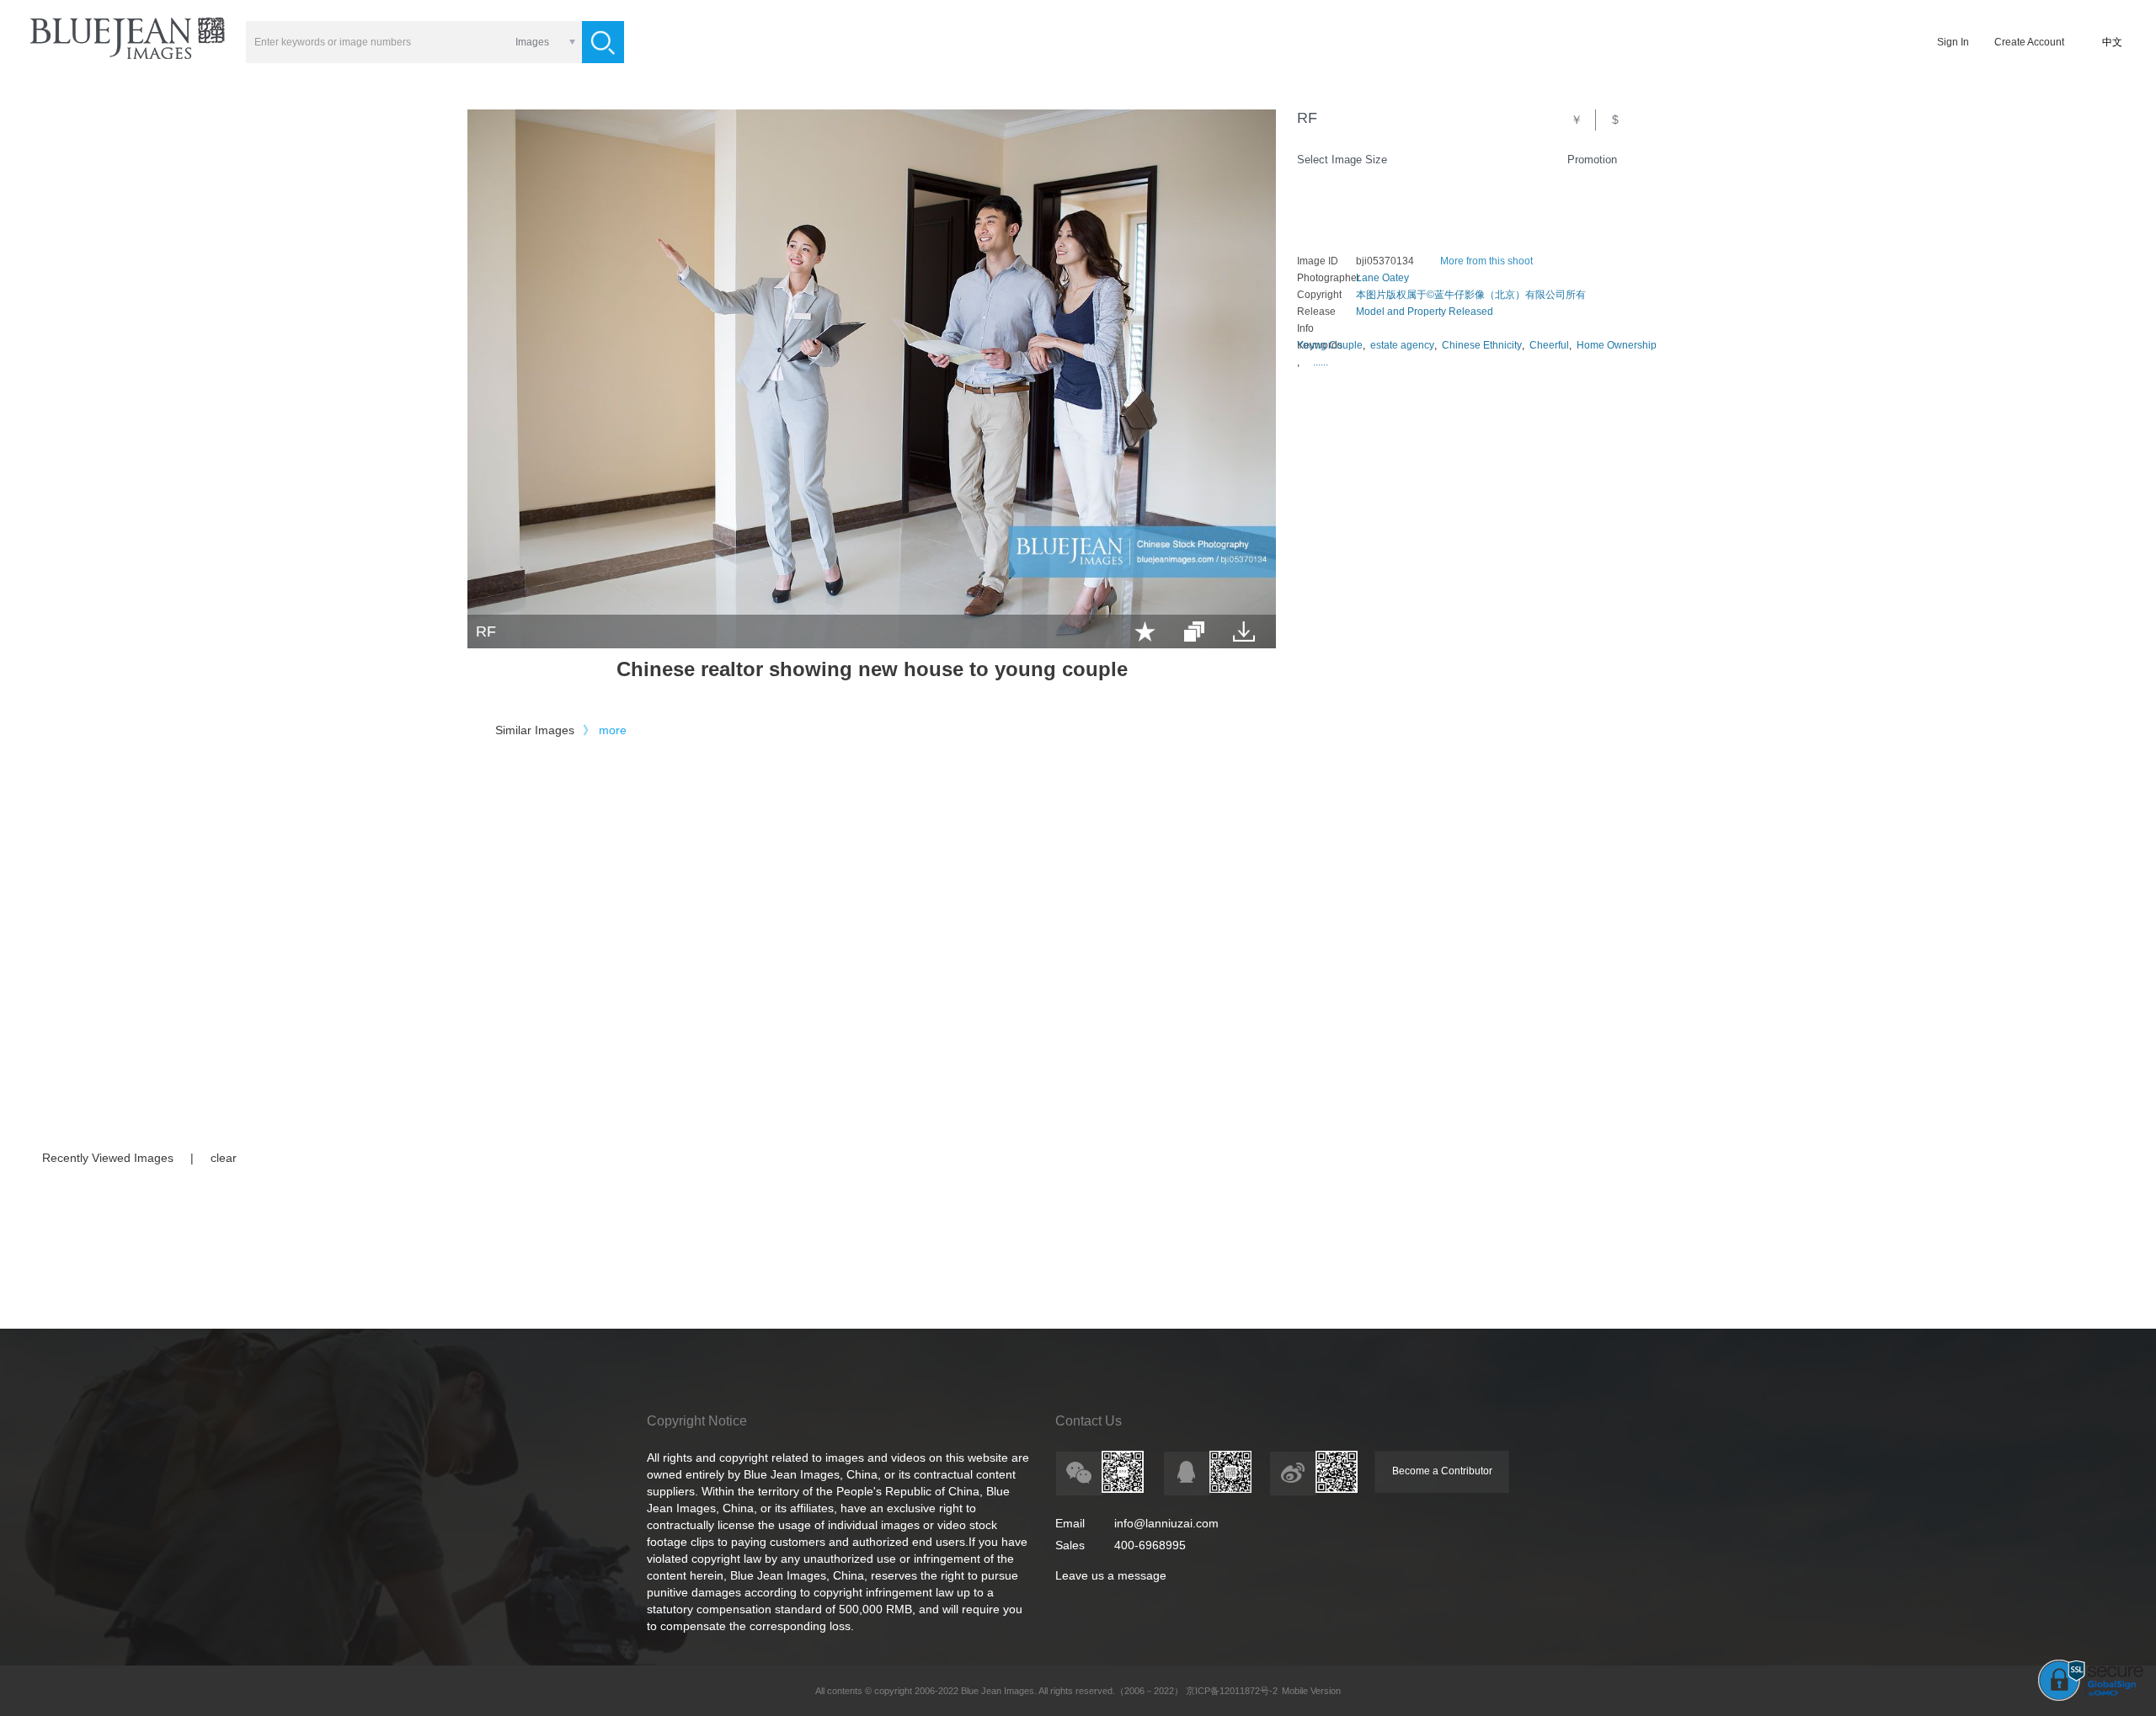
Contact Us (1089, 1421)
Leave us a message (1111, 1575)
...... (1321, 362)
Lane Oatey (1382, 278)
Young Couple (1330, 345)
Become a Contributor (1442, 1471)
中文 (2112, 42)
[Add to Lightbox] (1145, 632)
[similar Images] (1194, 632)
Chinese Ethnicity (1482, 345)
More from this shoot (1486, 261)
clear (224, 1158)
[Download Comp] (1244, 632)
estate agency (1402, 345)
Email (1070, 1523)
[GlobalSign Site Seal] (2091, 1697)
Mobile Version (1311, 1691)
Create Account (2029, 42)
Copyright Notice (697, 1421)
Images (532, 42)
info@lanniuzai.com (1166, 1523)
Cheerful (1549, 345)
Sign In (1953, 42)
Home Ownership (1617, 345)
